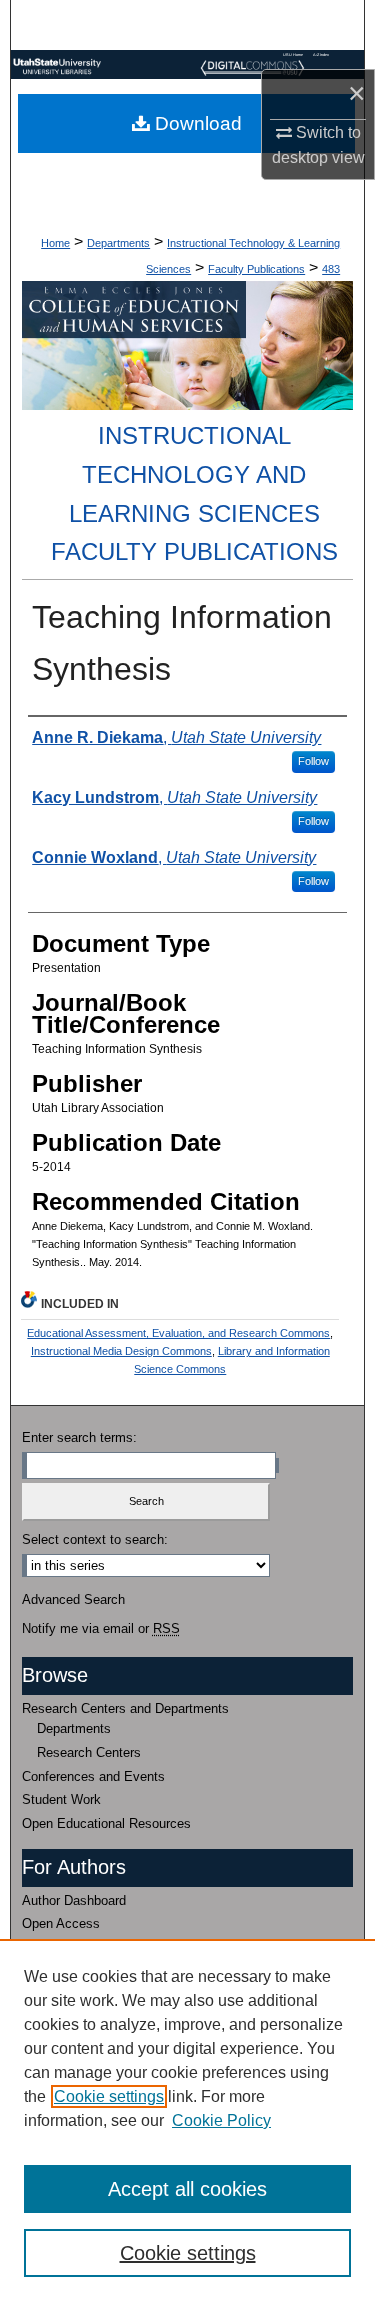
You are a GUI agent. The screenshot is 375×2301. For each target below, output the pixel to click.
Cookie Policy (221, 2120)
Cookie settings (109, 2096)
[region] (187, 2120)
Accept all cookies (187, 2189)
